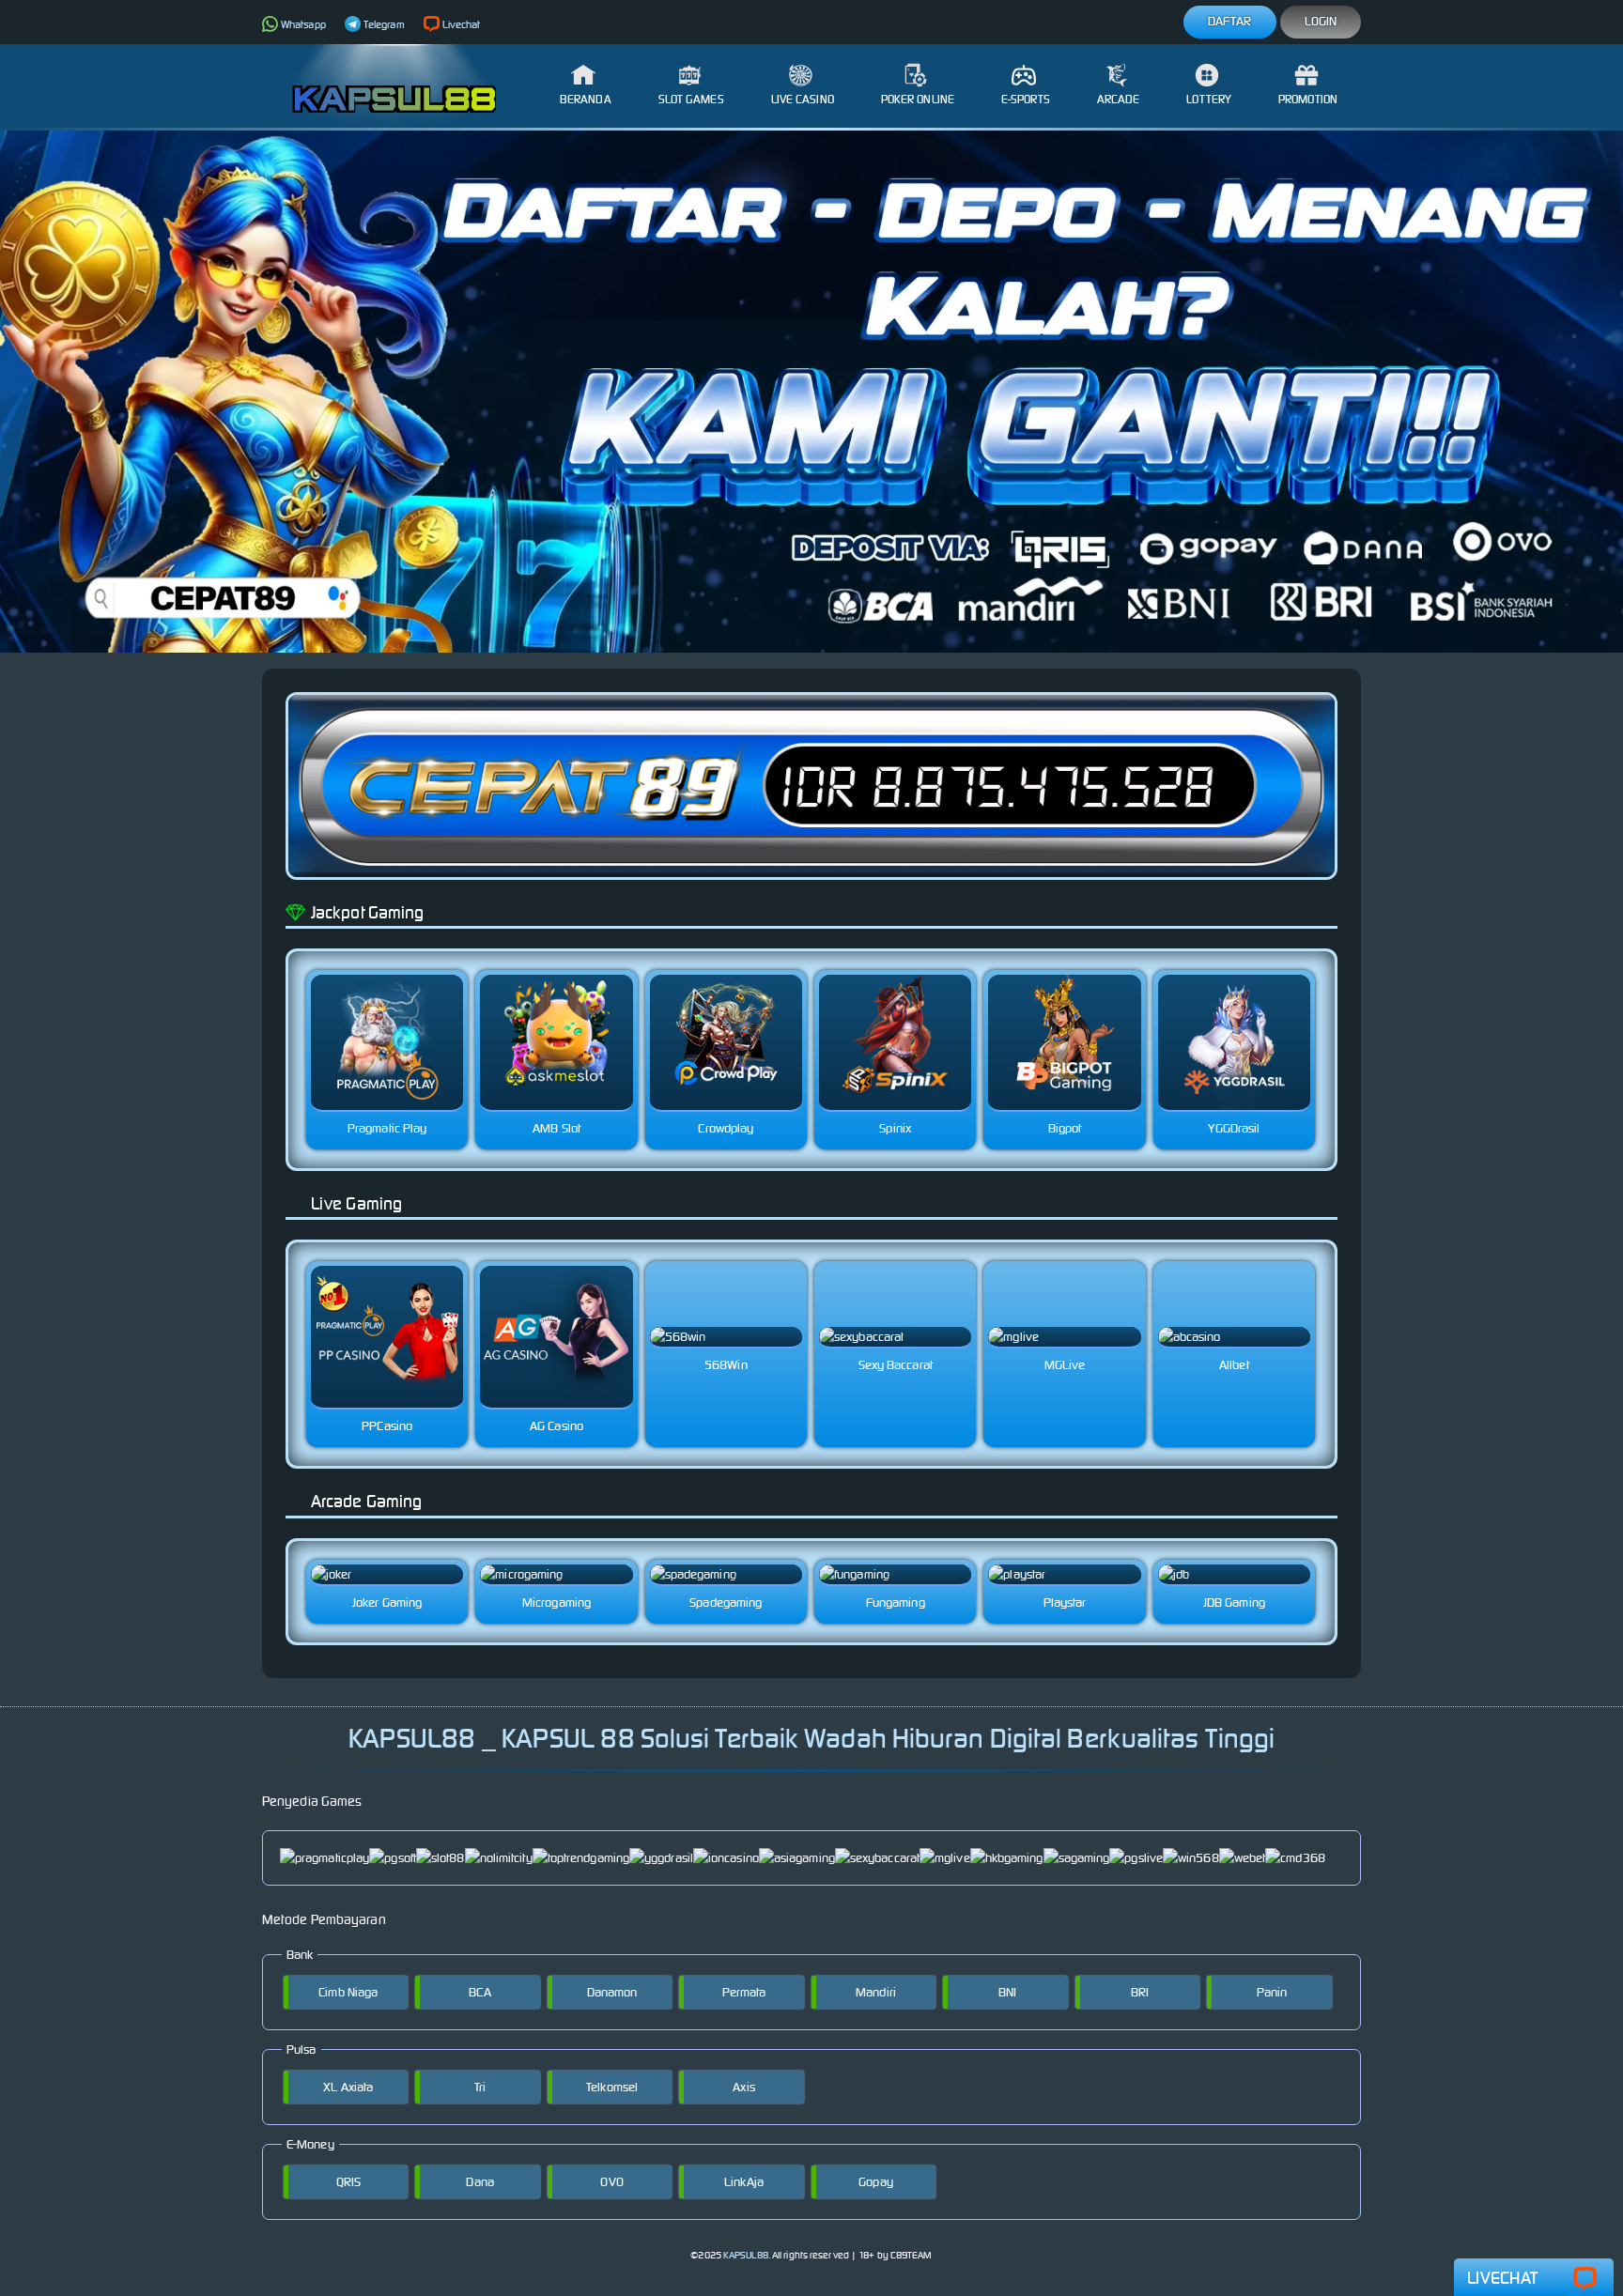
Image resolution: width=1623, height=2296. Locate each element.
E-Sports (1026, 99)
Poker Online (918, 99)
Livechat (462, 24)
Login (1321, 21)
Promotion (1308, 99)
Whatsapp (303, 24)
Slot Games (691, 99)
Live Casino (803, 99)
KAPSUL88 (746, 2255)
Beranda (586, 99)
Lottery (1209, 99)
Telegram (384, 24)
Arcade (1119, 99)
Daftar (1230, 21)
